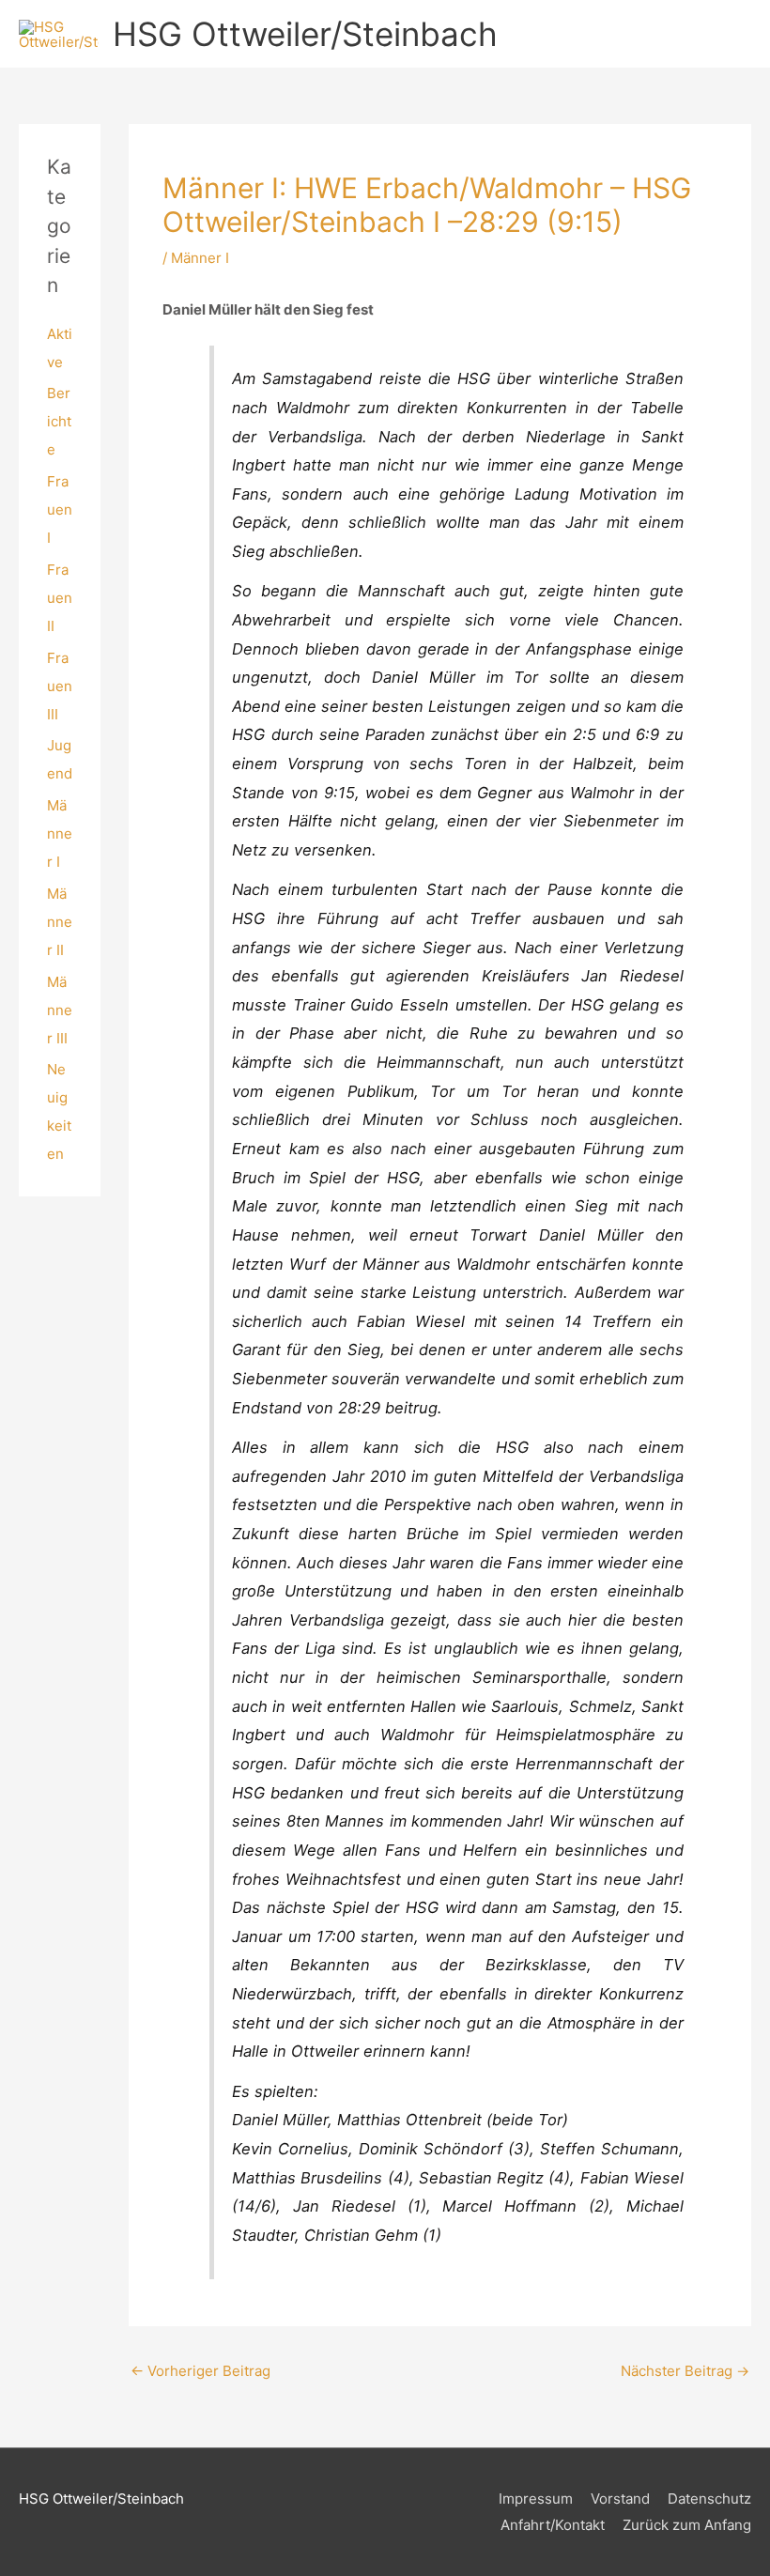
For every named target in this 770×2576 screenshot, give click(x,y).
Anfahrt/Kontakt (553, 2525)
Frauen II (60, 598)
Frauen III (60, 686)
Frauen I (60, 509)
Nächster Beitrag (685, 2371)
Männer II (60, 922)
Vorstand (620, 2499)
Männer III (60, 1010)
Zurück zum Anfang (687, 2525)
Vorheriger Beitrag (200, 2371)
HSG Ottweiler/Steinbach (305, 34)
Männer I (60, 833)
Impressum (536, 2499)
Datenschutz (709, 2499)
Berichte (59, 421)
